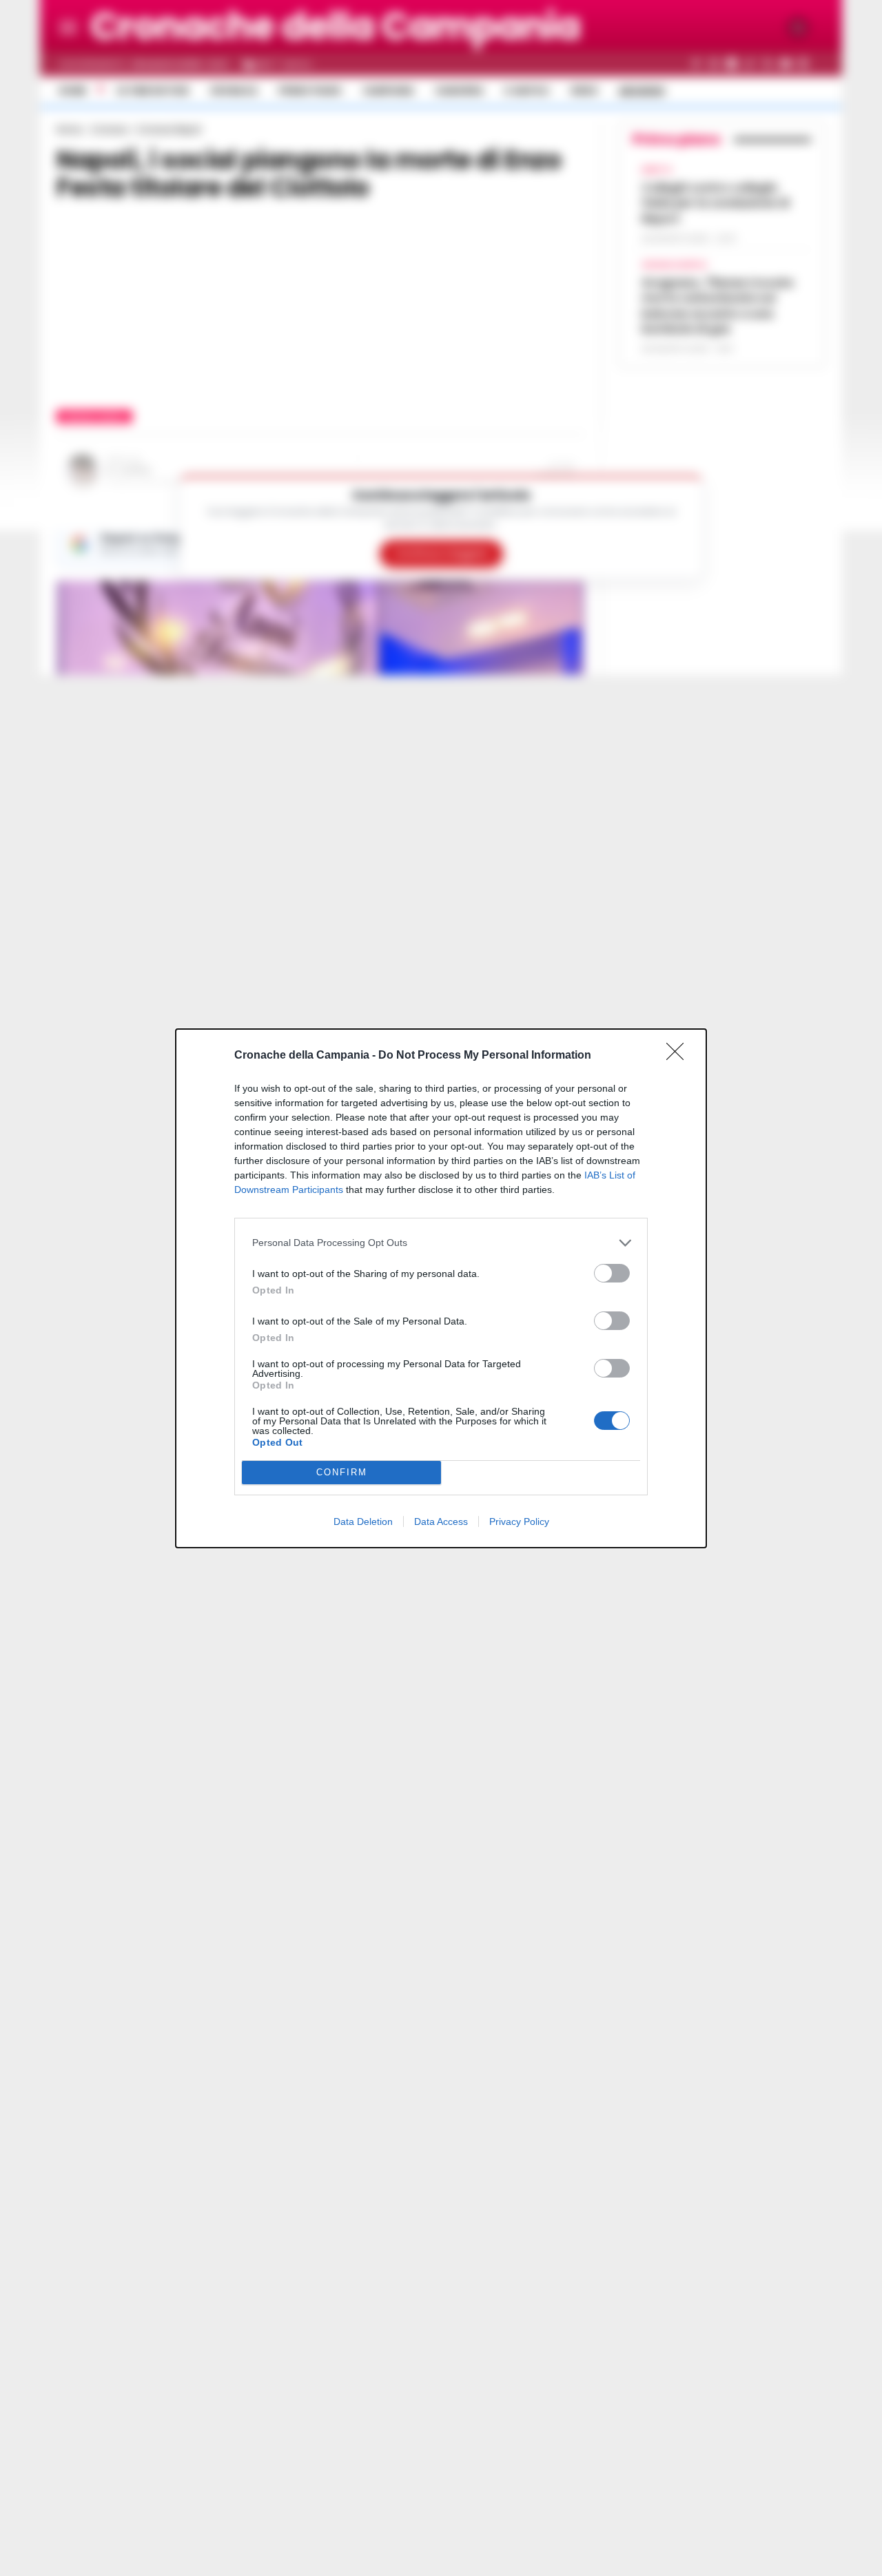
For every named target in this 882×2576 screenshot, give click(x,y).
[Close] (679, 1056)
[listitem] (441, 1243)
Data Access (441, 1521)
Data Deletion (363, 1521)
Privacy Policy (519, 1521)
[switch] (612, 1273)
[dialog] (441, 1288)
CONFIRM (342, 1472)
